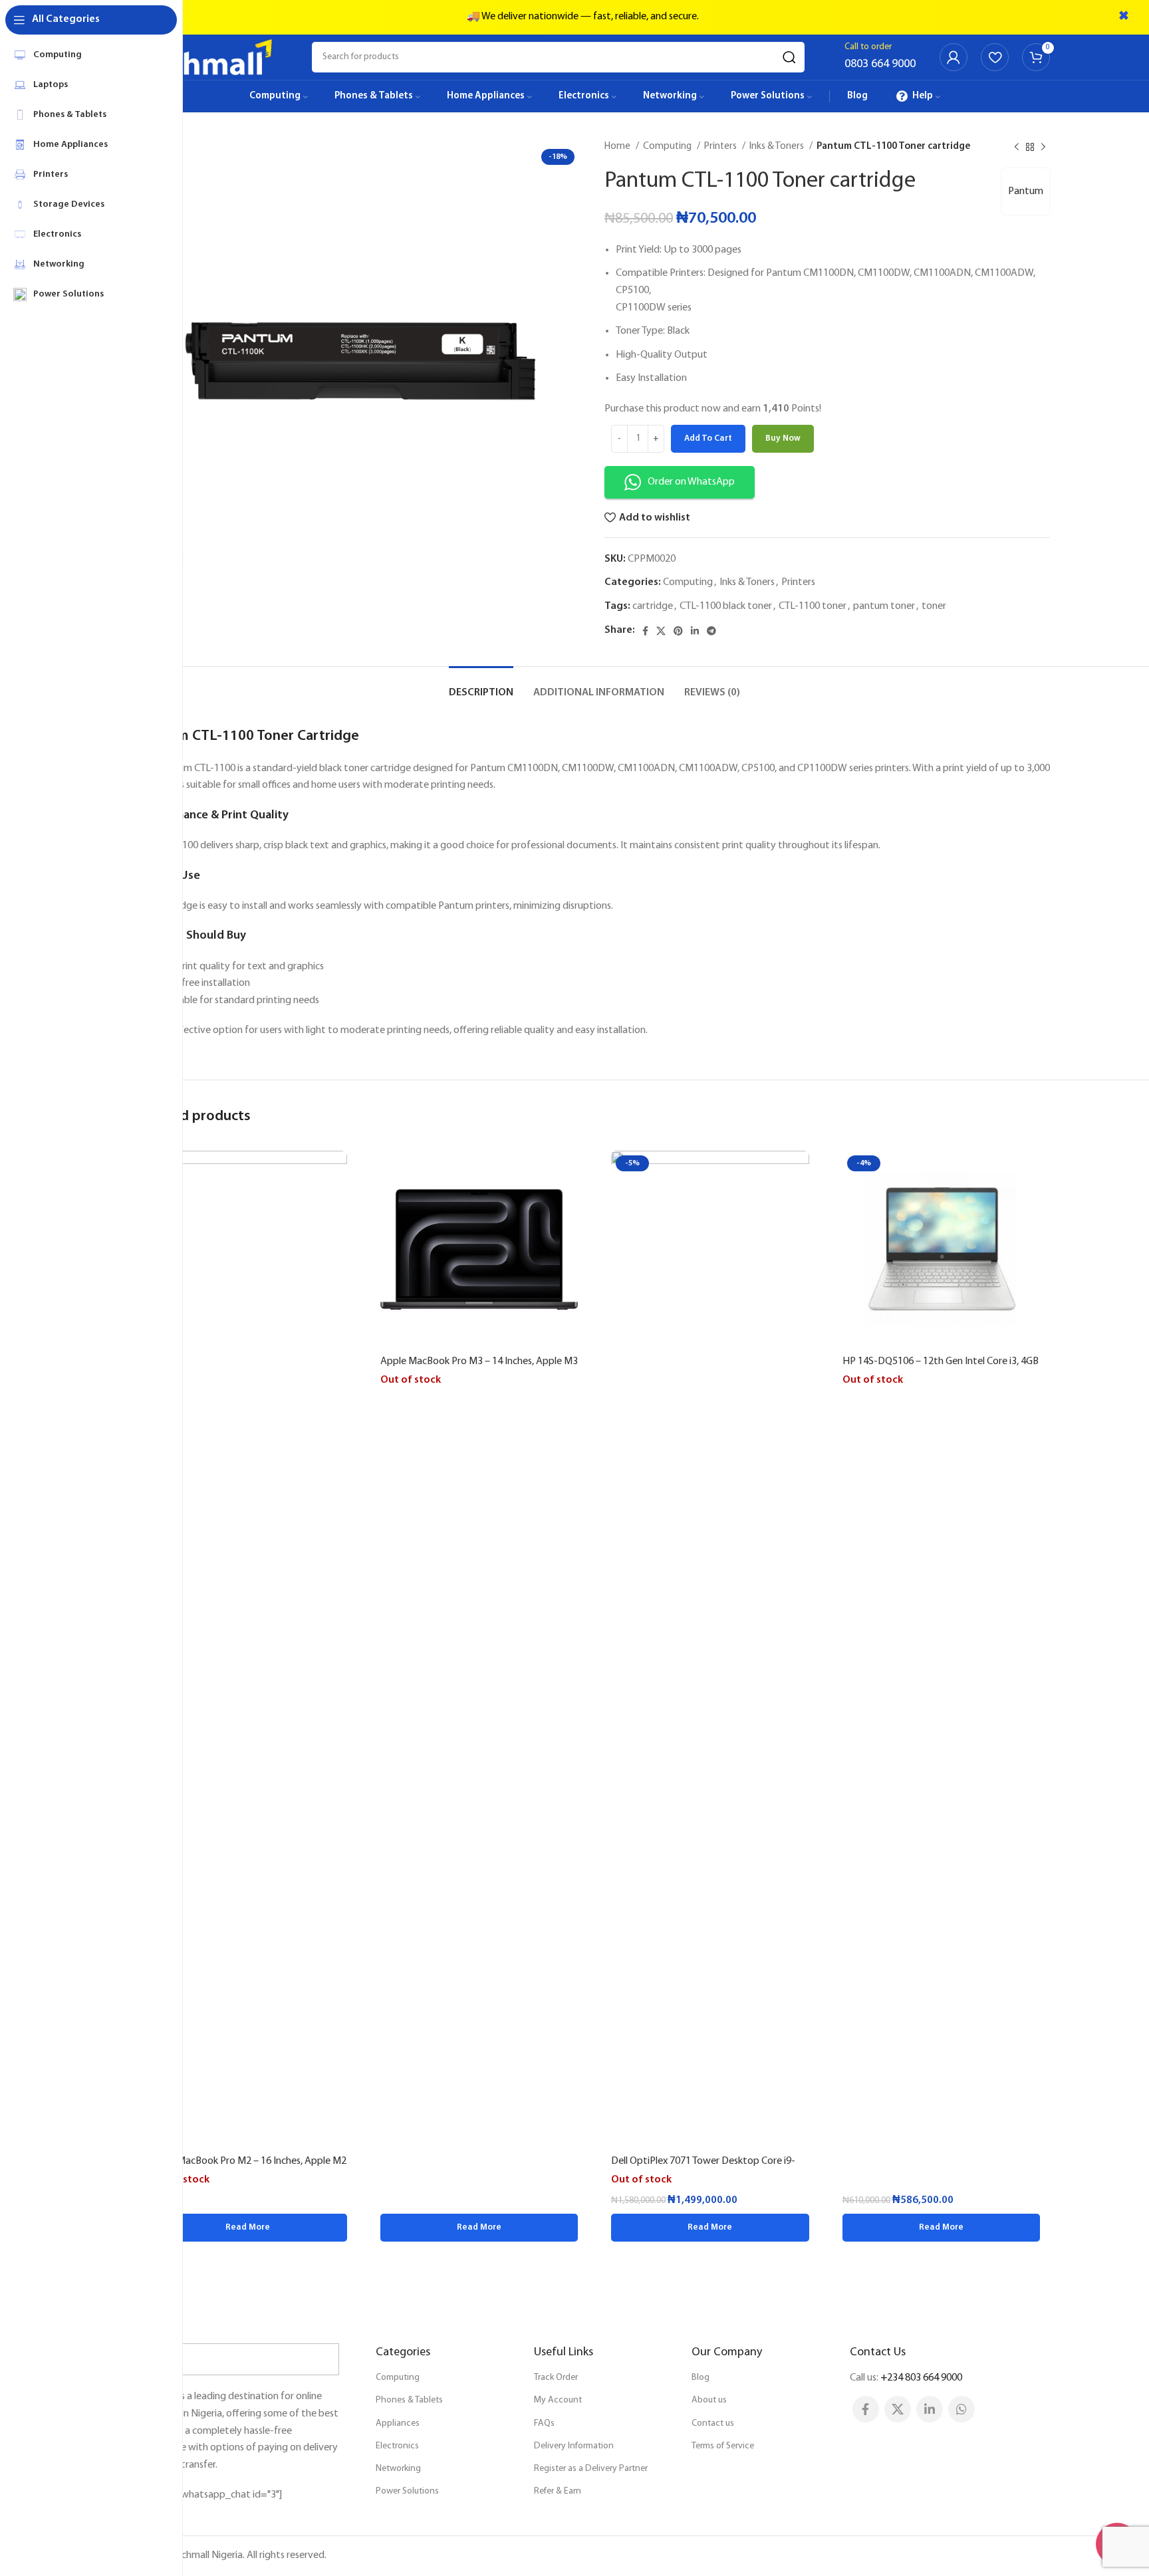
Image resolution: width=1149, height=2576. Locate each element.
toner (934, 606)
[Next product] (1043, 147)
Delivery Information (574, 2446)
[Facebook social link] (645, 631)
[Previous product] (1017, 147)
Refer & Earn (558, 2491)
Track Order (556, 2378)
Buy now (783, 438)
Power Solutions (407, 2491)
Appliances (398, 2423)
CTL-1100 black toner (726, 606)
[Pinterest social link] (678, 631)
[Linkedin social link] (695, 631)
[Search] (789, 57)
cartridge (653, 606)
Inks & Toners (778, 147)
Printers (721, 147)
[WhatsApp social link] (961, 2409)
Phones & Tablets (409, 2400)
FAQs (544, 2423)
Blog (701, 2378)
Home (618, 147)
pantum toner (884, 606)
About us (709, 2400)
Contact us (713, 2423)
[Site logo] (205, 57)
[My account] (954, 57)
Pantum (1026, 191)
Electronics (397, 2446)
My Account (558, 2400)
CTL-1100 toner (813, 606)
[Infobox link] (880, 57)
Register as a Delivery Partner (591, 2469)
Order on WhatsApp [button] (691, 482)
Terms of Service (723, 2446)
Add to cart (708, 438)
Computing (668, 147)
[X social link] (661, 631)
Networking (398, 2469)
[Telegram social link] (711, 631)
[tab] (481, 686)
